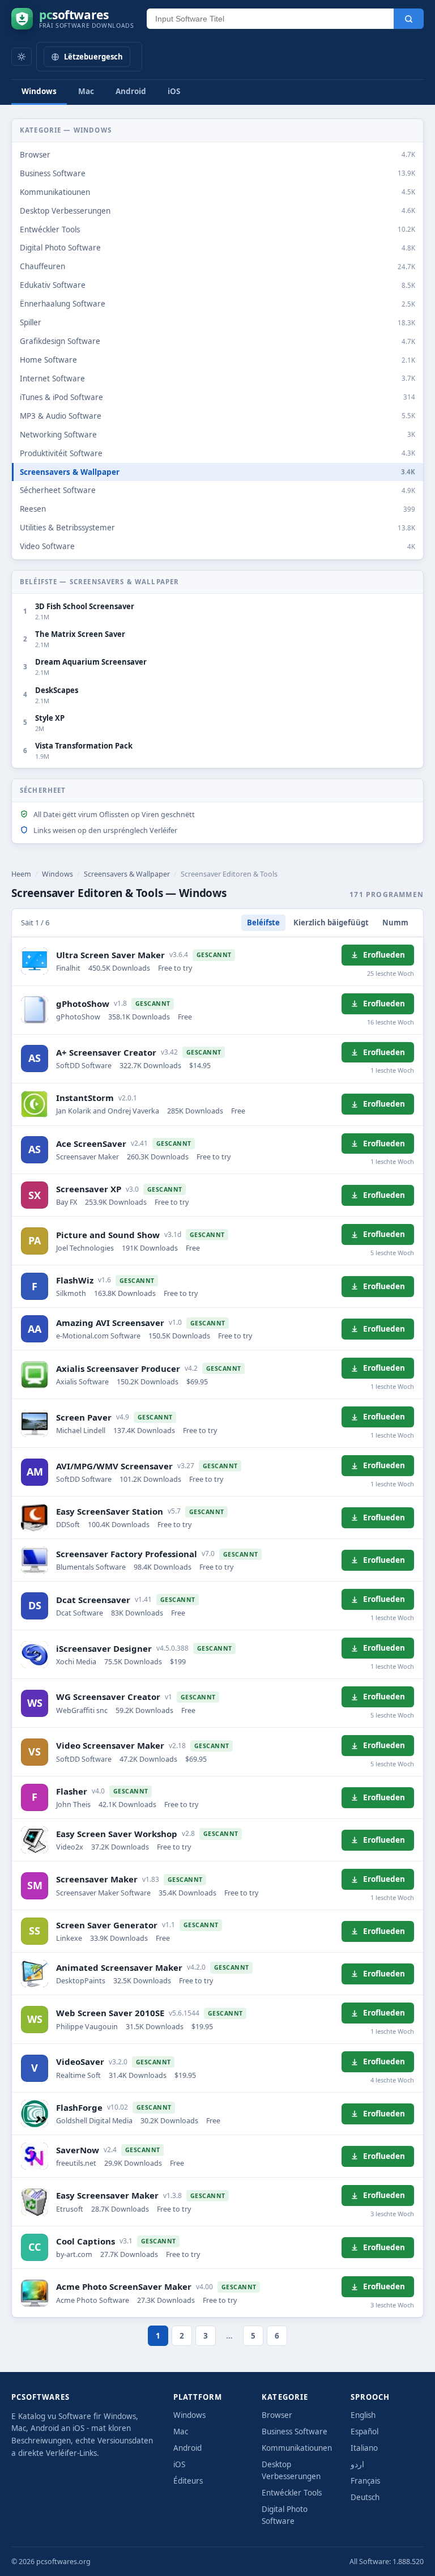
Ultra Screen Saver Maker (110, 955)
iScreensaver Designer (104, 1648)
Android (131, 91)
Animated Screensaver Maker (119, 1967)
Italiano (364, 2448)
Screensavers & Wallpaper (127, 874)
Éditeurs (188, 2481)
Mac (86, 91)
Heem (21, 874)
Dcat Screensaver (93, 1600)
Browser (277, 2415)
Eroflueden (384, 955)
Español (364, 2432)
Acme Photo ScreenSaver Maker (124, 2286)
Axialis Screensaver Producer (118, 1368)
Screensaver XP (89, 1189)
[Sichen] (409, 19)
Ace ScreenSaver (91, 1144)
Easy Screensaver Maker (107, 2195)
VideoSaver (80, 2061)
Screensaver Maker (97, 1879)
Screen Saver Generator (107, 1925)
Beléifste (263, 923)
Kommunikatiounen (297, 2448)
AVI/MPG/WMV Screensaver (114, 1466)
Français (365, 2481)
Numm (395, 923)
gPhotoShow (83, 1004)
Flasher (72, 1791)
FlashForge (79, 2107)
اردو (357, 2464)
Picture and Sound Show (108, 1235)
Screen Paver (84, 1417)
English (363, 2415)
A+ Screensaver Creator (106, 1052)
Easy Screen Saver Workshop (117, 1834)
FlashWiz (75, 1280)
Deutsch (365, 2497)
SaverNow (78, 2150)
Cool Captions (86, 2241)
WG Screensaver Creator (108, 1697)
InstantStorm (85, 1098)
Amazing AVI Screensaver (110, 1323)
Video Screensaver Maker (110, 1745)
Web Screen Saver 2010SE (110, 2013)
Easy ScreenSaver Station (110, 1511)
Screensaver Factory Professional (127, 1554)
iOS (174, 91)
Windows (39, 91)
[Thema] (22, 57)
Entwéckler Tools (292, 2493)
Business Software (295, 2432)
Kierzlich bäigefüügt (331, 923)
